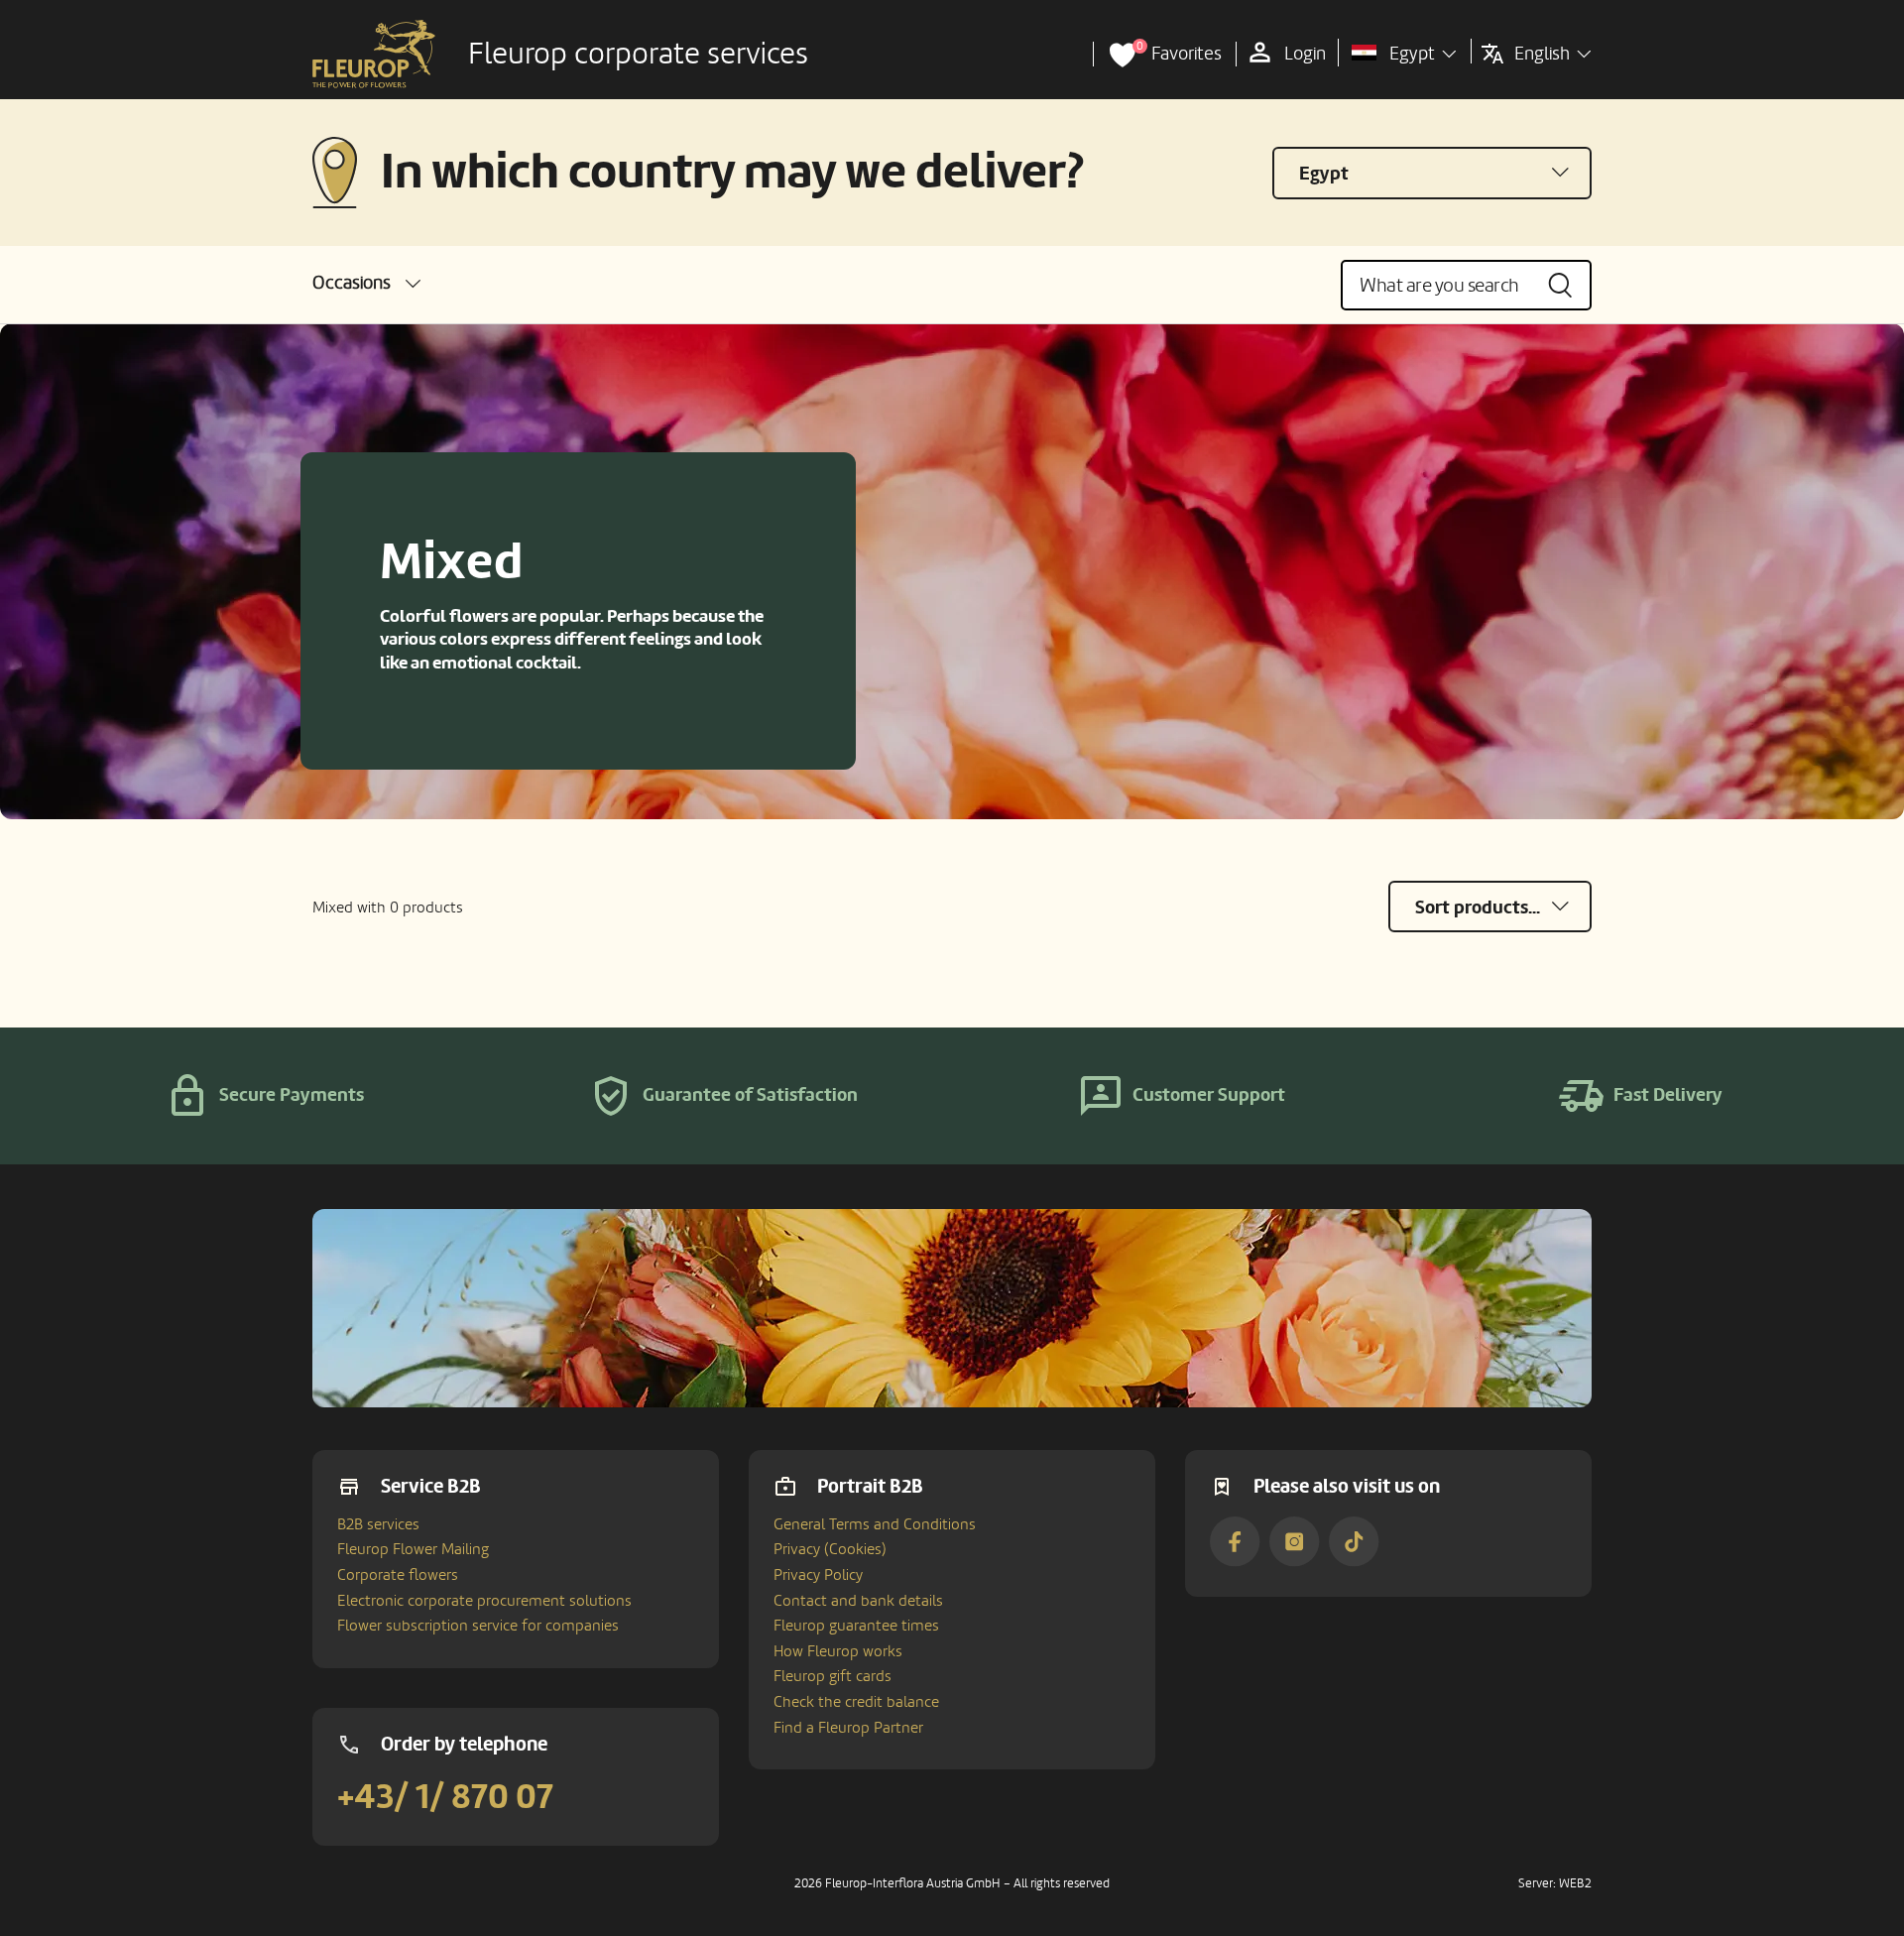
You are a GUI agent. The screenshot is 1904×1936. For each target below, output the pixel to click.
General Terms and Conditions (875, 1524)
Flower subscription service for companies (478, 1626)
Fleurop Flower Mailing (413, 1549)
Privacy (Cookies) (830, 1549)
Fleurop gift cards (833, 1676)
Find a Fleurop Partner (848, 1728)
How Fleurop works (838, 1651)
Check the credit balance (856, 1702)
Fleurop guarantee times (856, 1626)
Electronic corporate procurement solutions (484, 1601)
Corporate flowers (398, 1575)
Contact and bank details (858, 1601)
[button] (366, 283)
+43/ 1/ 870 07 (445, 1797)
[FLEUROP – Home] (374, 55)
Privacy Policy (818, 1575)
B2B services (378, 1524)
